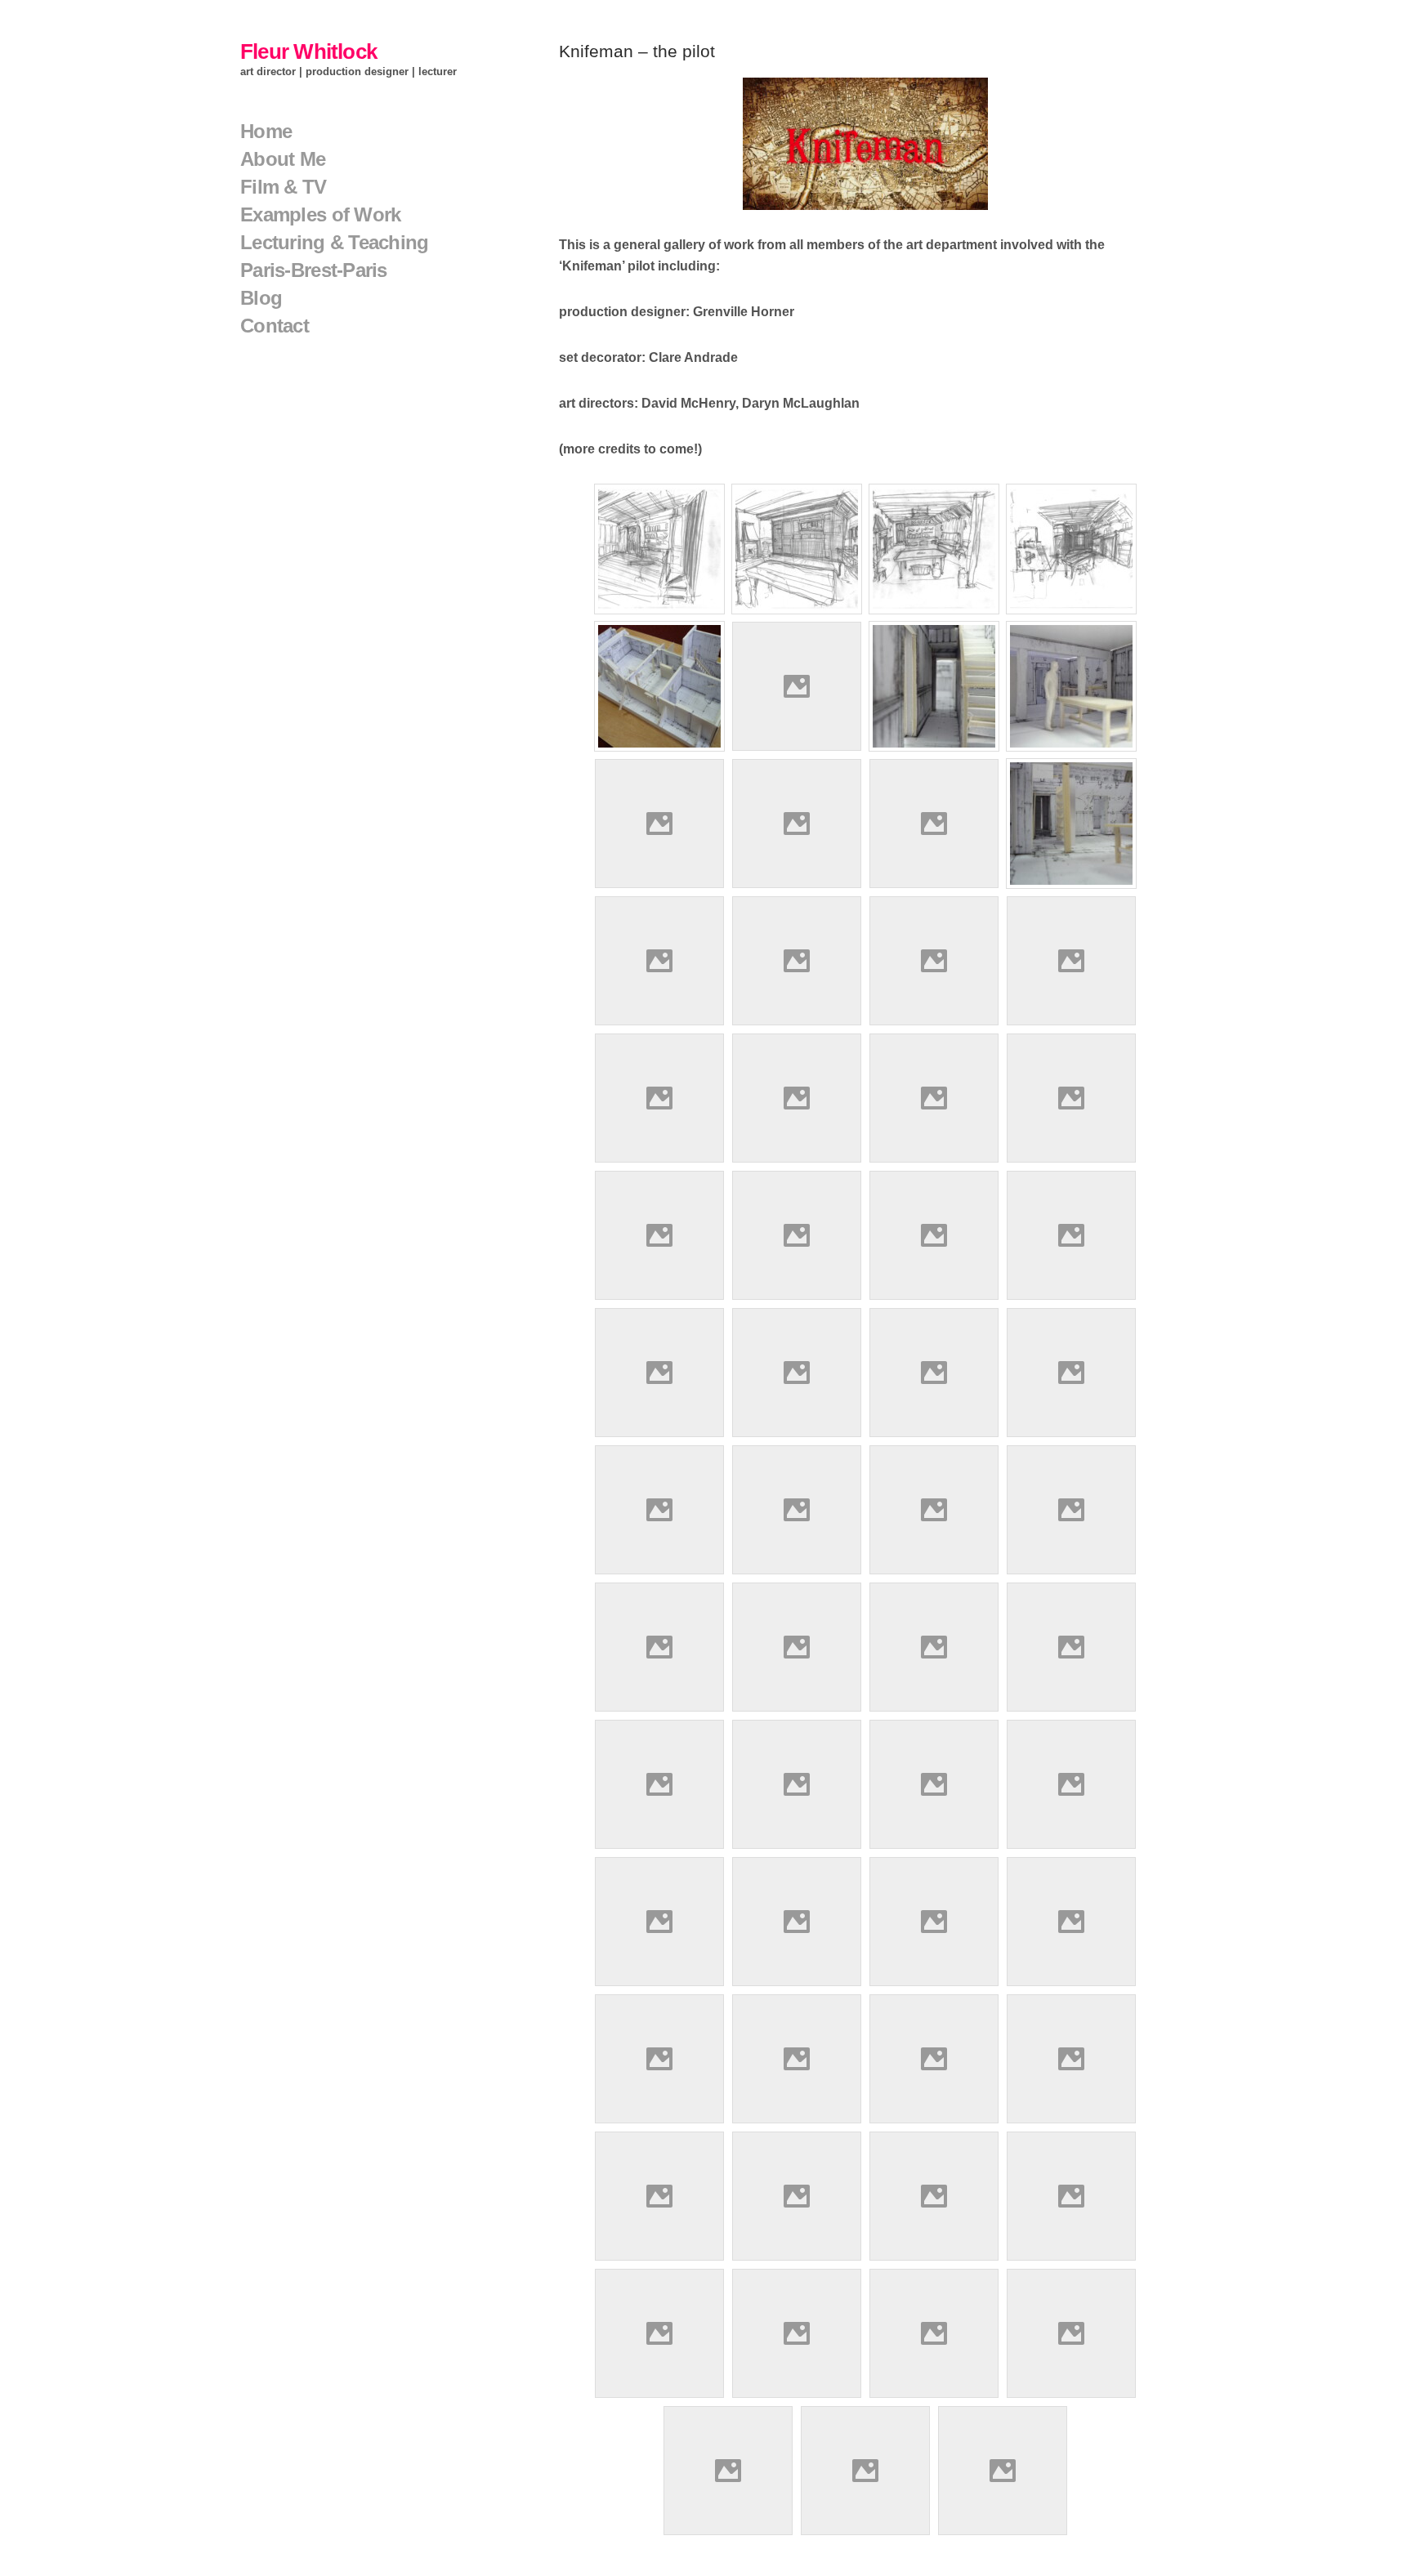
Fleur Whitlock (308, 51)
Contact (275, 326)
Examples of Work (320, 214)
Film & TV (284, 187)
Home (266, 131)
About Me (283, 159)
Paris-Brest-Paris (314, 270)
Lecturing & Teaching (335, 242)
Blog (261, 298)
